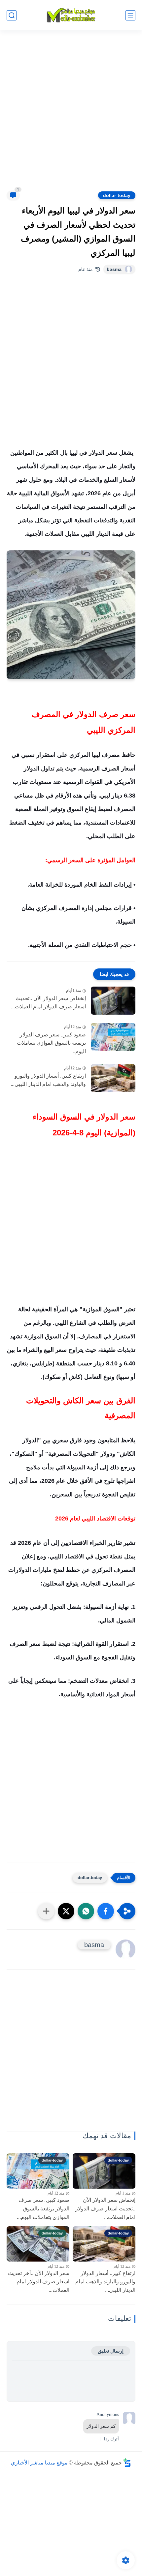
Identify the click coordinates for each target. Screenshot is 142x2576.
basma (114, 269)
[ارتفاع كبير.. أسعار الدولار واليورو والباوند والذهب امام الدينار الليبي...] (113, 1078)
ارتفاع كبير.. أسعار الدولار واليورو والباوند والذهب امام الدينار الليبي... (48, 1080)
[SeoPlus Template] (127, 2463)
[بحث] (12, 15)
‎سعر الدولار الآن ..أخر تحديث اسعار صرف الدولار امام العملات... (39, 2282)
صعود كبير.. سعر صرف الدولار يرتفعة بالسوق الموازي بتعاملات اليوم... (51, 1043)
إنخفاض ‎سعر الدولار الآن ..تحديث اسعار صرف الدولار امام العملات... (48, 1003)
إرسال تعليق (111, 2351)
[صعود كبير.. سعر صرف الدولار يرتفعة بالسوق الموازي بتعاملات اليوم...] (113, 1037)
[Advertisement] (71, 114)
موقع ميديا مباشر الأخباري (39, 2463)
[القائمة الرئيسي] (130, 15)
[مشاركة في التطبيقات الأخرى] (46, 1911)
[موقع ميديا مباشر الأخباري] (71, 15)
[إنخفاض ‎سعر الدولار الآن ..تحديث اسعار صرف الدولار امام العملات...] (113, 1001)
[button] (106, 1911)
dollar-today (117, 195)
